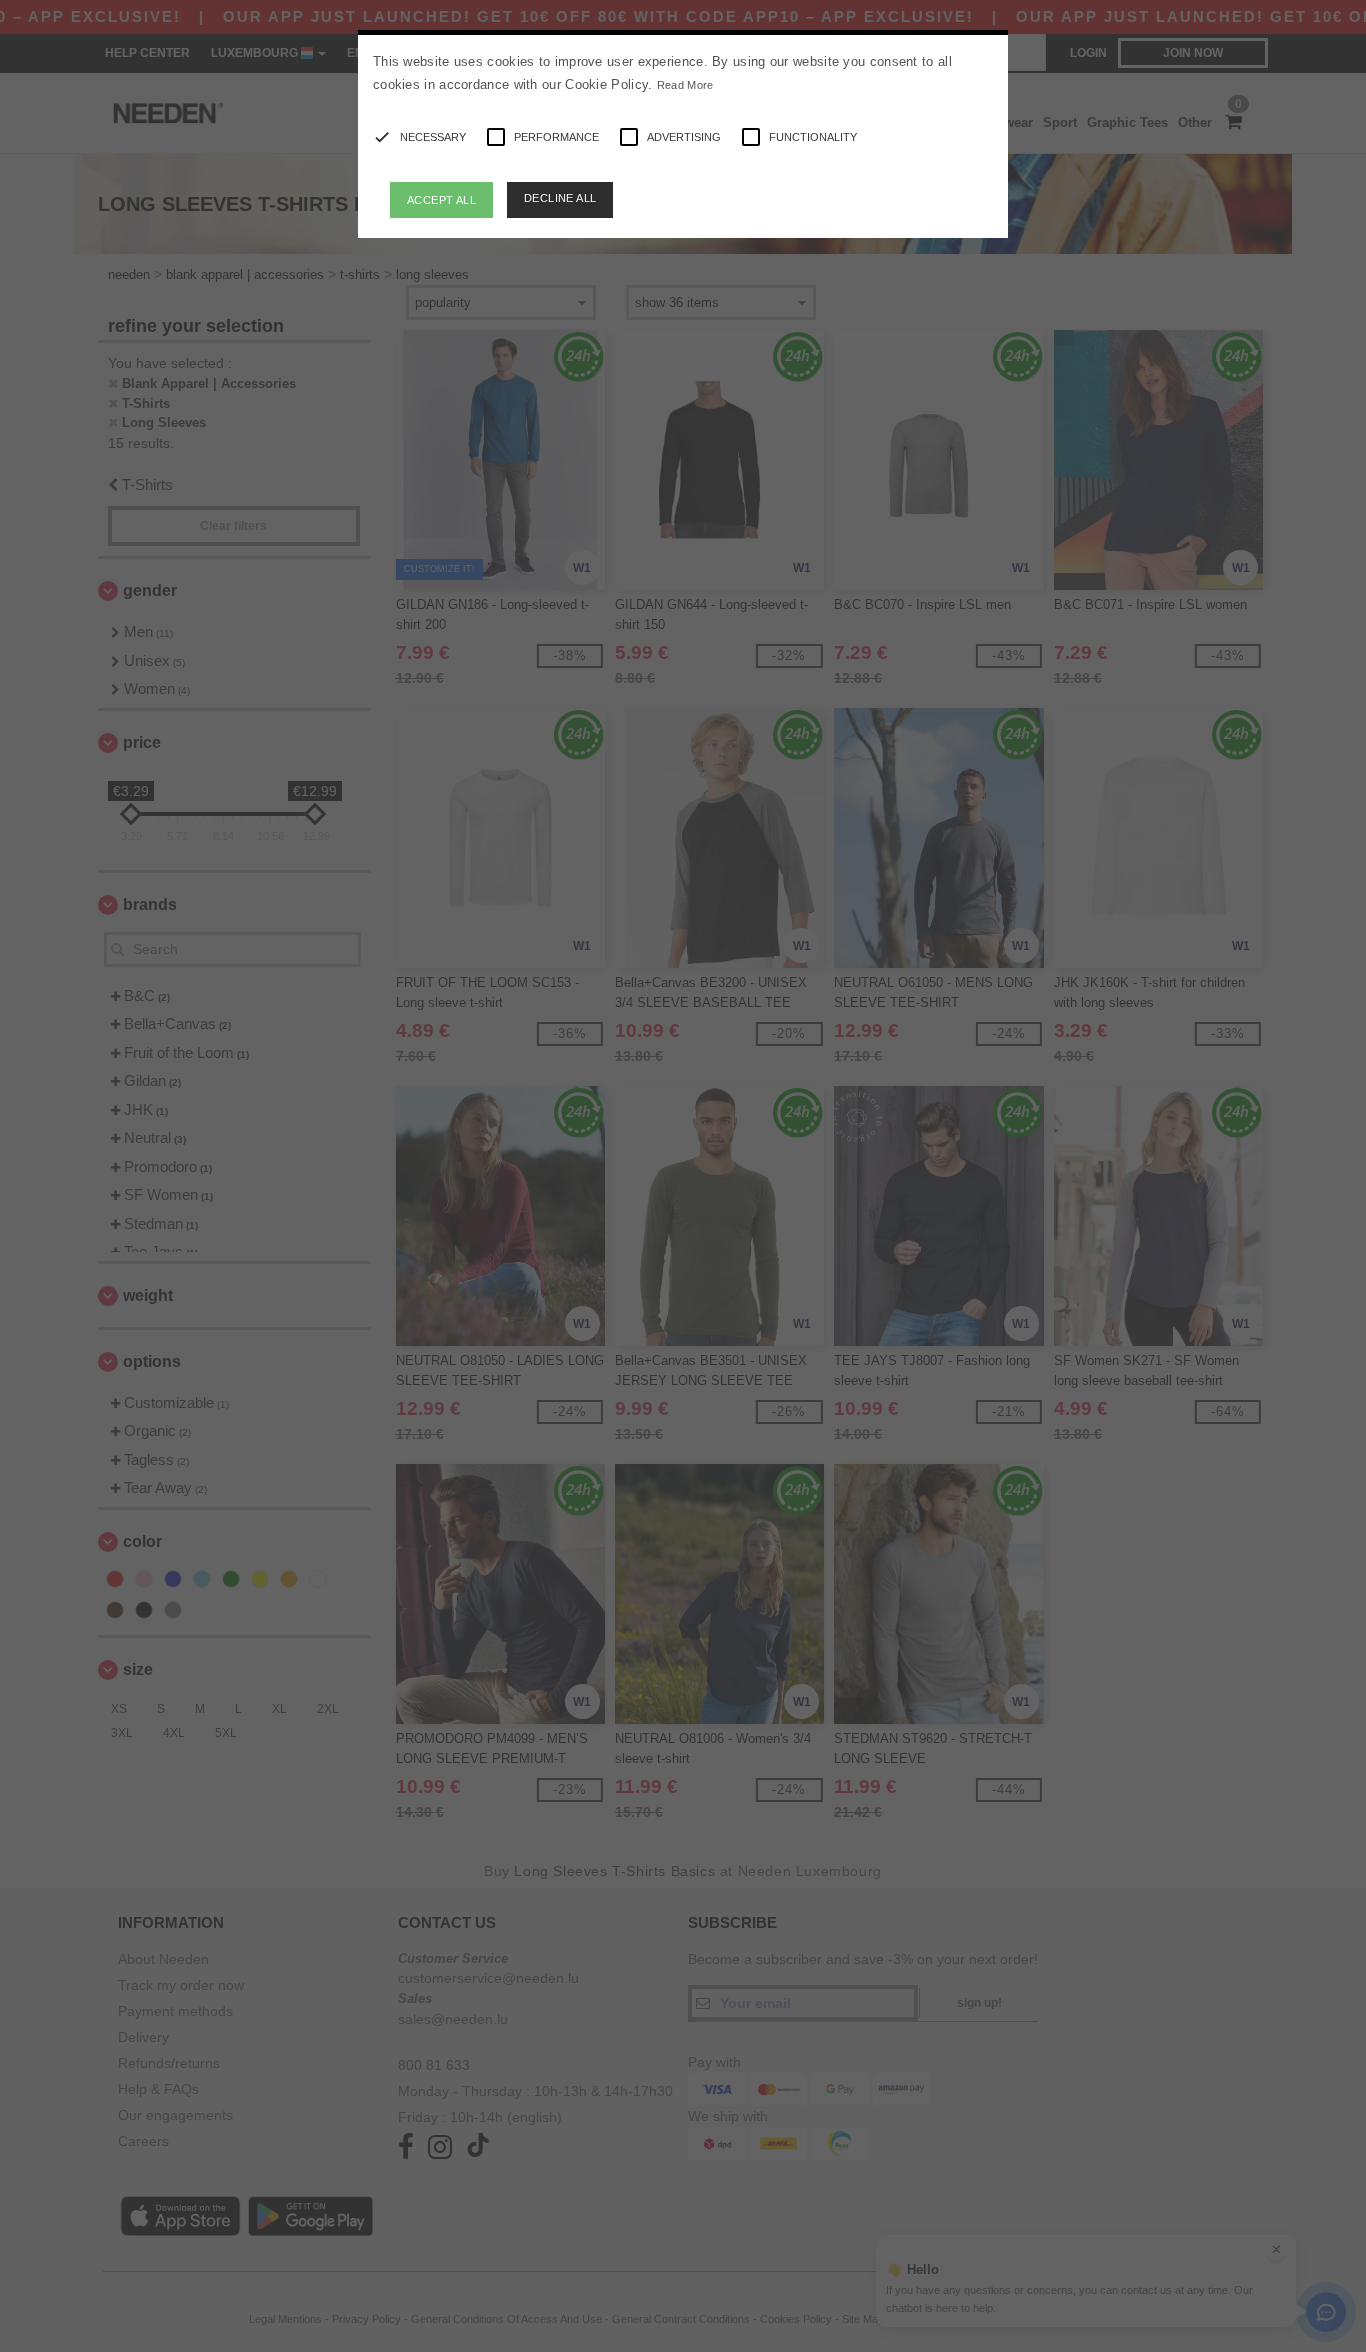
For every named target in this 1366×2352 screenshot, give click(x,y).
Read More (685, 85)
